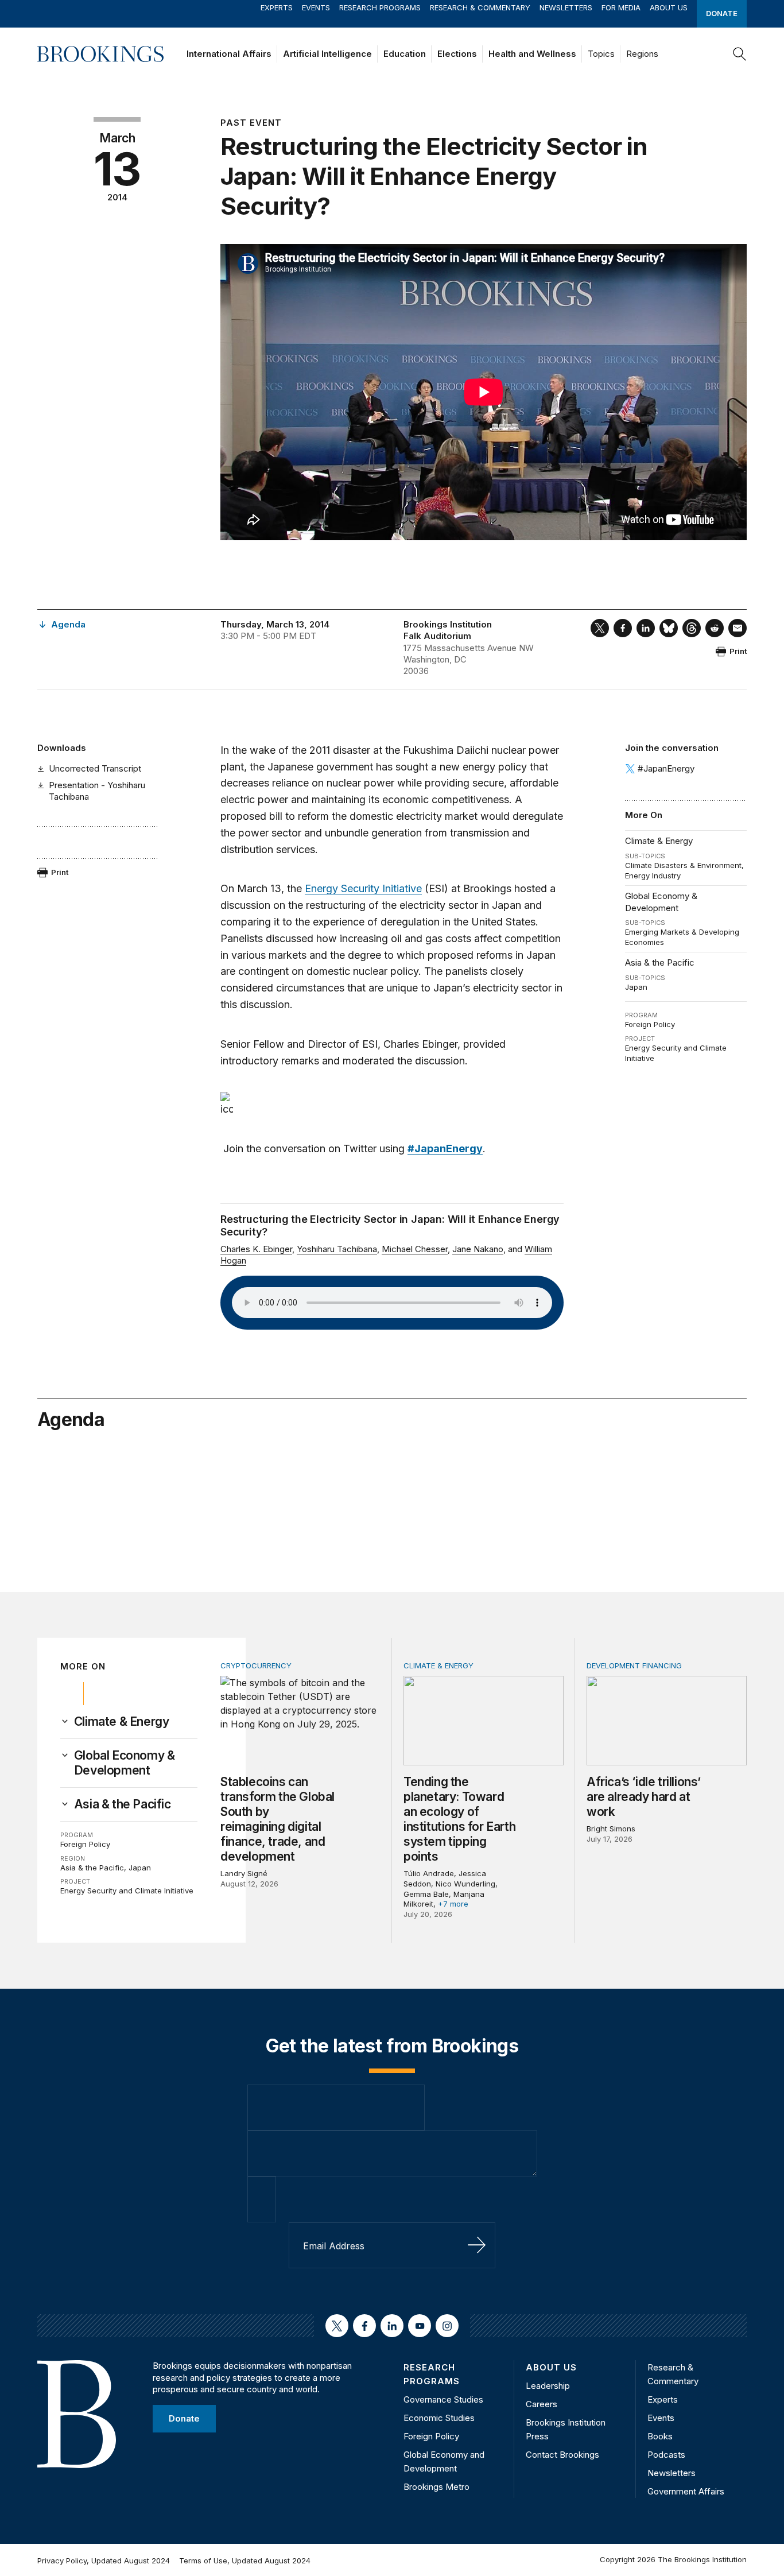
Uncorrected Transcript (95, 768)
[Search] (740, 54)
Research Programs (380, 7)
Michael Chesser (415, 1249)
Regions (642, 54)
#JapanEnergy (666, 768)
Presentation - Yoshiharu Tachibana (97, 791)
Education (405, 54)
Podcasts (666, 2455)
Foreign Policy (650, 1024)
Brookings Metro (436, 2487)
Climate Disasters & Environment (683, 865)
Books (660, 2436)
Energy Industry (653, 876)
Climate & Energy (659, 841)
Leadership (548, 2386)
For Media (621, 7)
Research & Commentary (480, 7)
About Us (669, 7)
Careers (542, 2404)
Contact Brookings (562, 2455)
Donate (722, 13)
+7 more (453, 1904)
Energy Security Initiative (363, 888)
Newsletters (566, 7)
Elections (457, 54)
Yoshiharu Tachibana (337, 1249)
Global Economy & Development (661, 902)
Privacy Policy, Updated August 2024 (104, 2560)
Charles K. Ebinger (256, 1249)
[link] (122, 1722)
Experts (277, 7)
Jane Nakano (478, 1249)
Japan (636, 987)
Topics (601, 54)
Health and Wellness (532, 54)
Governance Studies (443, 2399)
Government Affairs (686, 2491)
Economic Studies (439, 2418)
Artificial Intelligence (327, 54)
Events (316, 7)
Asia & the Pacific (660, 962)
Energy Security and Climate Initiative (127, 1891)
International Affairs (229, 54)
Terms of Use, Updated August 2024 (245, 2560)
